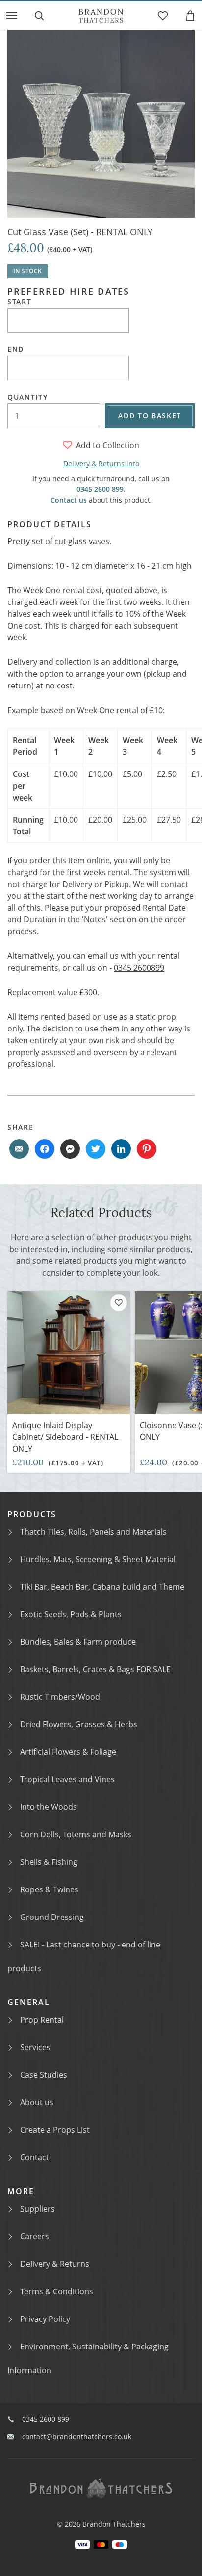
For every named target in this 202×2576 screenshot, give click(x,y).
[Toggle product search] (39, 16)
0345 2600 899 (100, 489)
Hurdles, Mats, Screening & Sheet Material (98, 1559)
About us (37, 2102)
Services (35, 2047)
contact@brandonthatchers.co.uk (77, 2437)
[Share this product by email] (19, 1149)
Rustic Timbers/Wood (60, 1697)
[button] (12, 16)
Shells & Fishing (49, 1862)
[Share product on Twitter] (96, 1149)
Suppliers (38, 2209)
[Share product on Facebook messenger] (70, 1149)
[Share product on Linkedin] (121, 1149)
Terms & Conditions (57, 2291)
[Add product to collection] (119, 1303)
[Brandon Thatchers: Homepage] (101, 16)
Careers (35, 2236)
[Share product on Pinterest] (147, 1149)
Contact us (69, 500)
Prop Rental (42, 2020)
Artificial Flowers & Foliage (68, 1752)
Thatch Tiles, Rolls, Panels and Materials (93, 1532)
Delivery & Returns (55, 2264)
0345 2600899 (139, 968)
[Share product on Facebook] (45, 1149)
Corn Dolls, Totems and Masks (76, 1834)
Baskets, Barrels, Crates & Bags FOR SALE (95, 1669)
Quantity (27, 397)
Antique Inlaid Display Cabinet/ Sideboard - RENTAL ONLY (65, 1437)
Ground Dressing (52, 1917)
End (16, 349)
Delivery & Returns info (101, 464)
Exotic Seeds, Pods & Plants (71, 1614)
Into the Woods (49, 1807)
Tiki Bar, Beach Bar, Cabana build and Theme (102, 1587)
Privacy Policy (45, 2319)
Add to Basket (150, 415)
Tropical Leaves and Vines (67, 1779)
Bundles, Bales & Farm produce (78, 1642)
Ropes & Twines (49, 1889)
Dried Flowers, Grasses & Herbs (79, 1724)
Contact (35, 2157)
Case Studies (44, 2075)
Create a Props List (55, 2130)
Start (19, 302)
